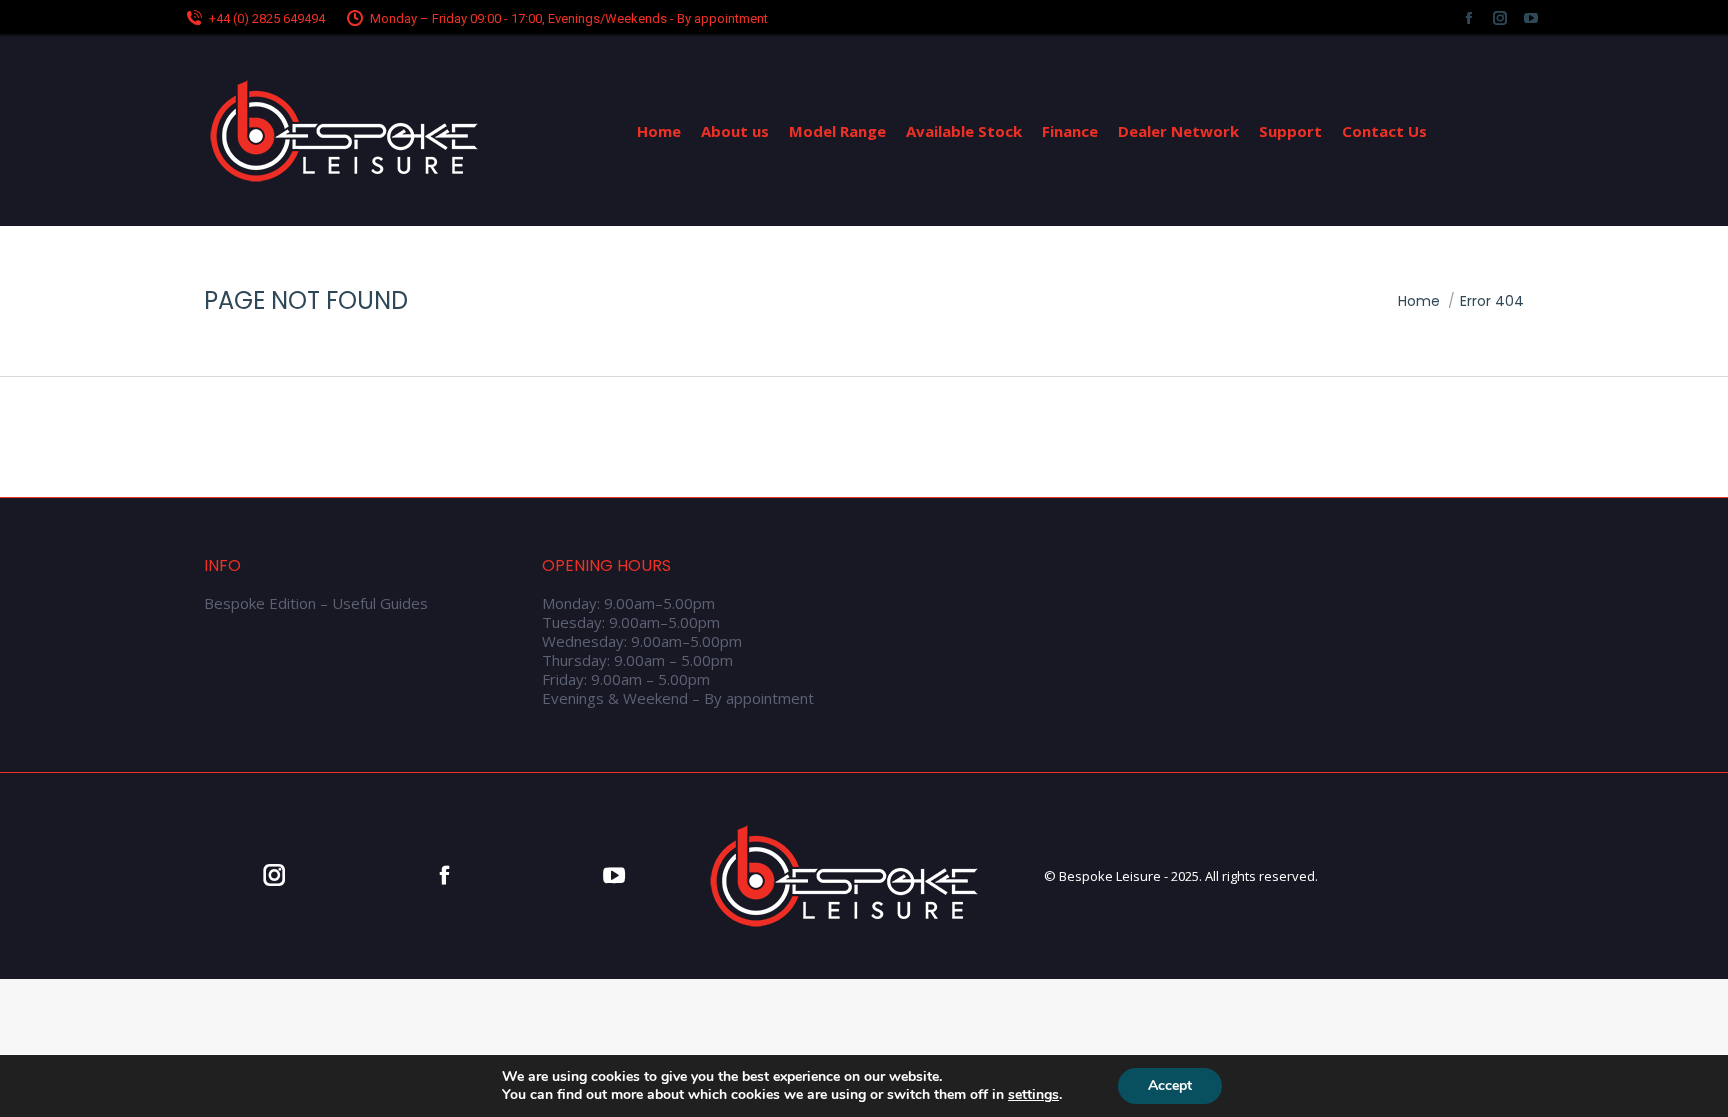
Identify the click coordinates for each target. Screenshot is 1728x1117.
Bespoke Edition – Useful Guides (316, 603)
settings (1033, 1095)
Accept (1170, 1085)
